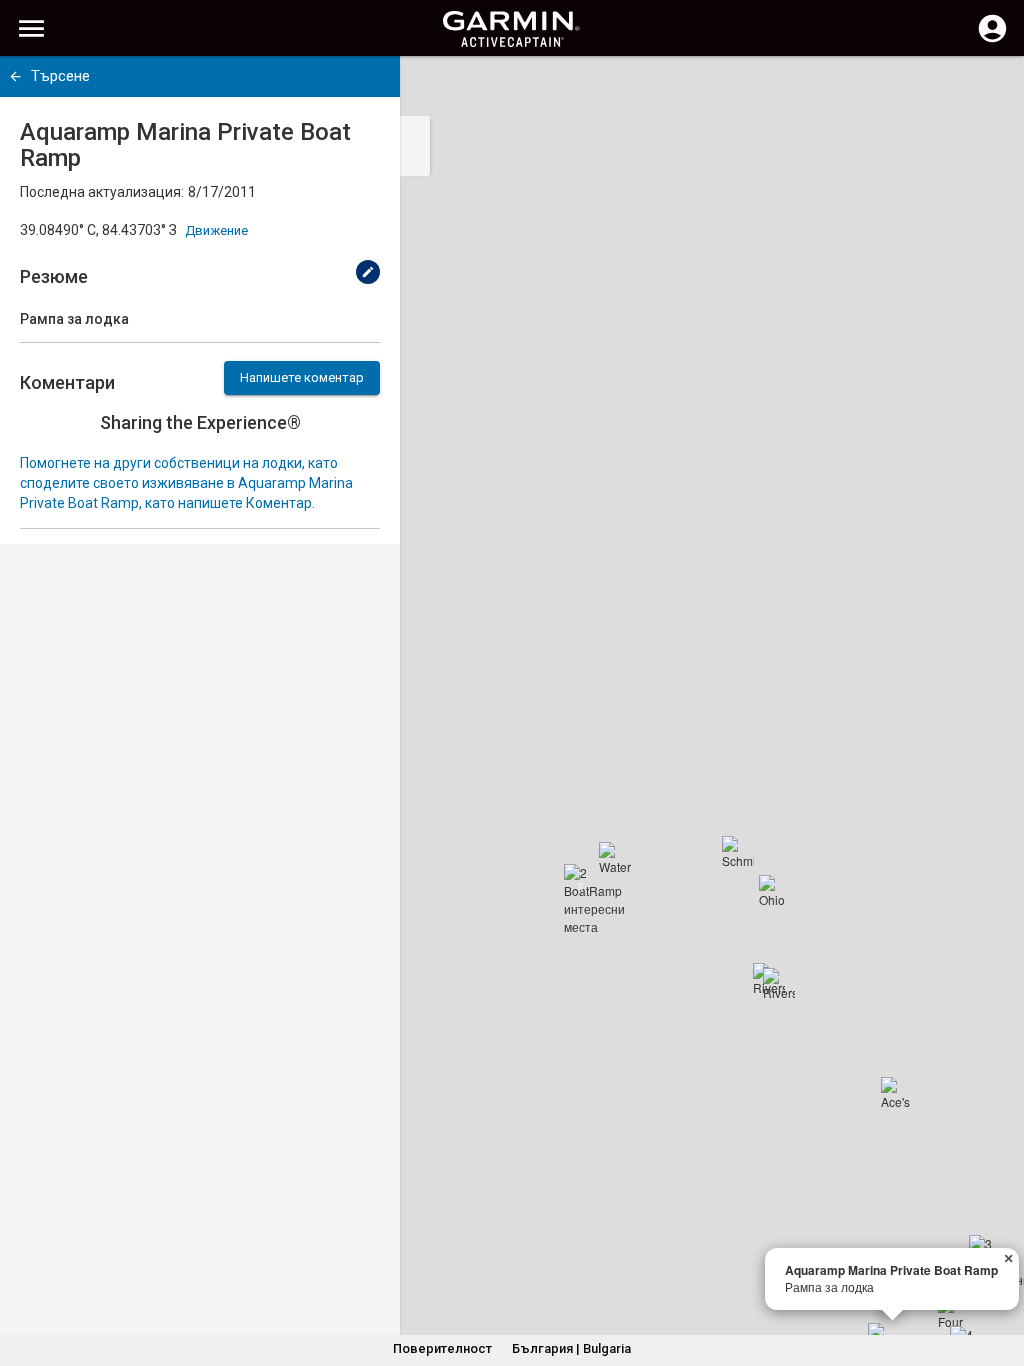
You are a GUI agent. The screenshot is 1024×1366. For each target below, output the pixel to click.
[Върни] (15, 76)
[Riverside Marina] (779, 984)
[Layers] (990, 90)
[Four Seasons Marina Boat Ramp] (954, 1313)
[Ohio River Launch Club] (775, 891)
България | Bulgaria (571, 1348)
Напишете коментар (302, 377)
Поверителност (442, 1348)
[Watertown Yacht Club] (615, 858)
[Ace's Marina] (897, 1093)
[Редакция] (368, 272)
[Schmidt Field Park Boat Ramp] (738, 852)
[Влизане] (992, 40)
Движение (216, 230)
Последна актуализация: (102, 192)
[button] (999, 1275)
